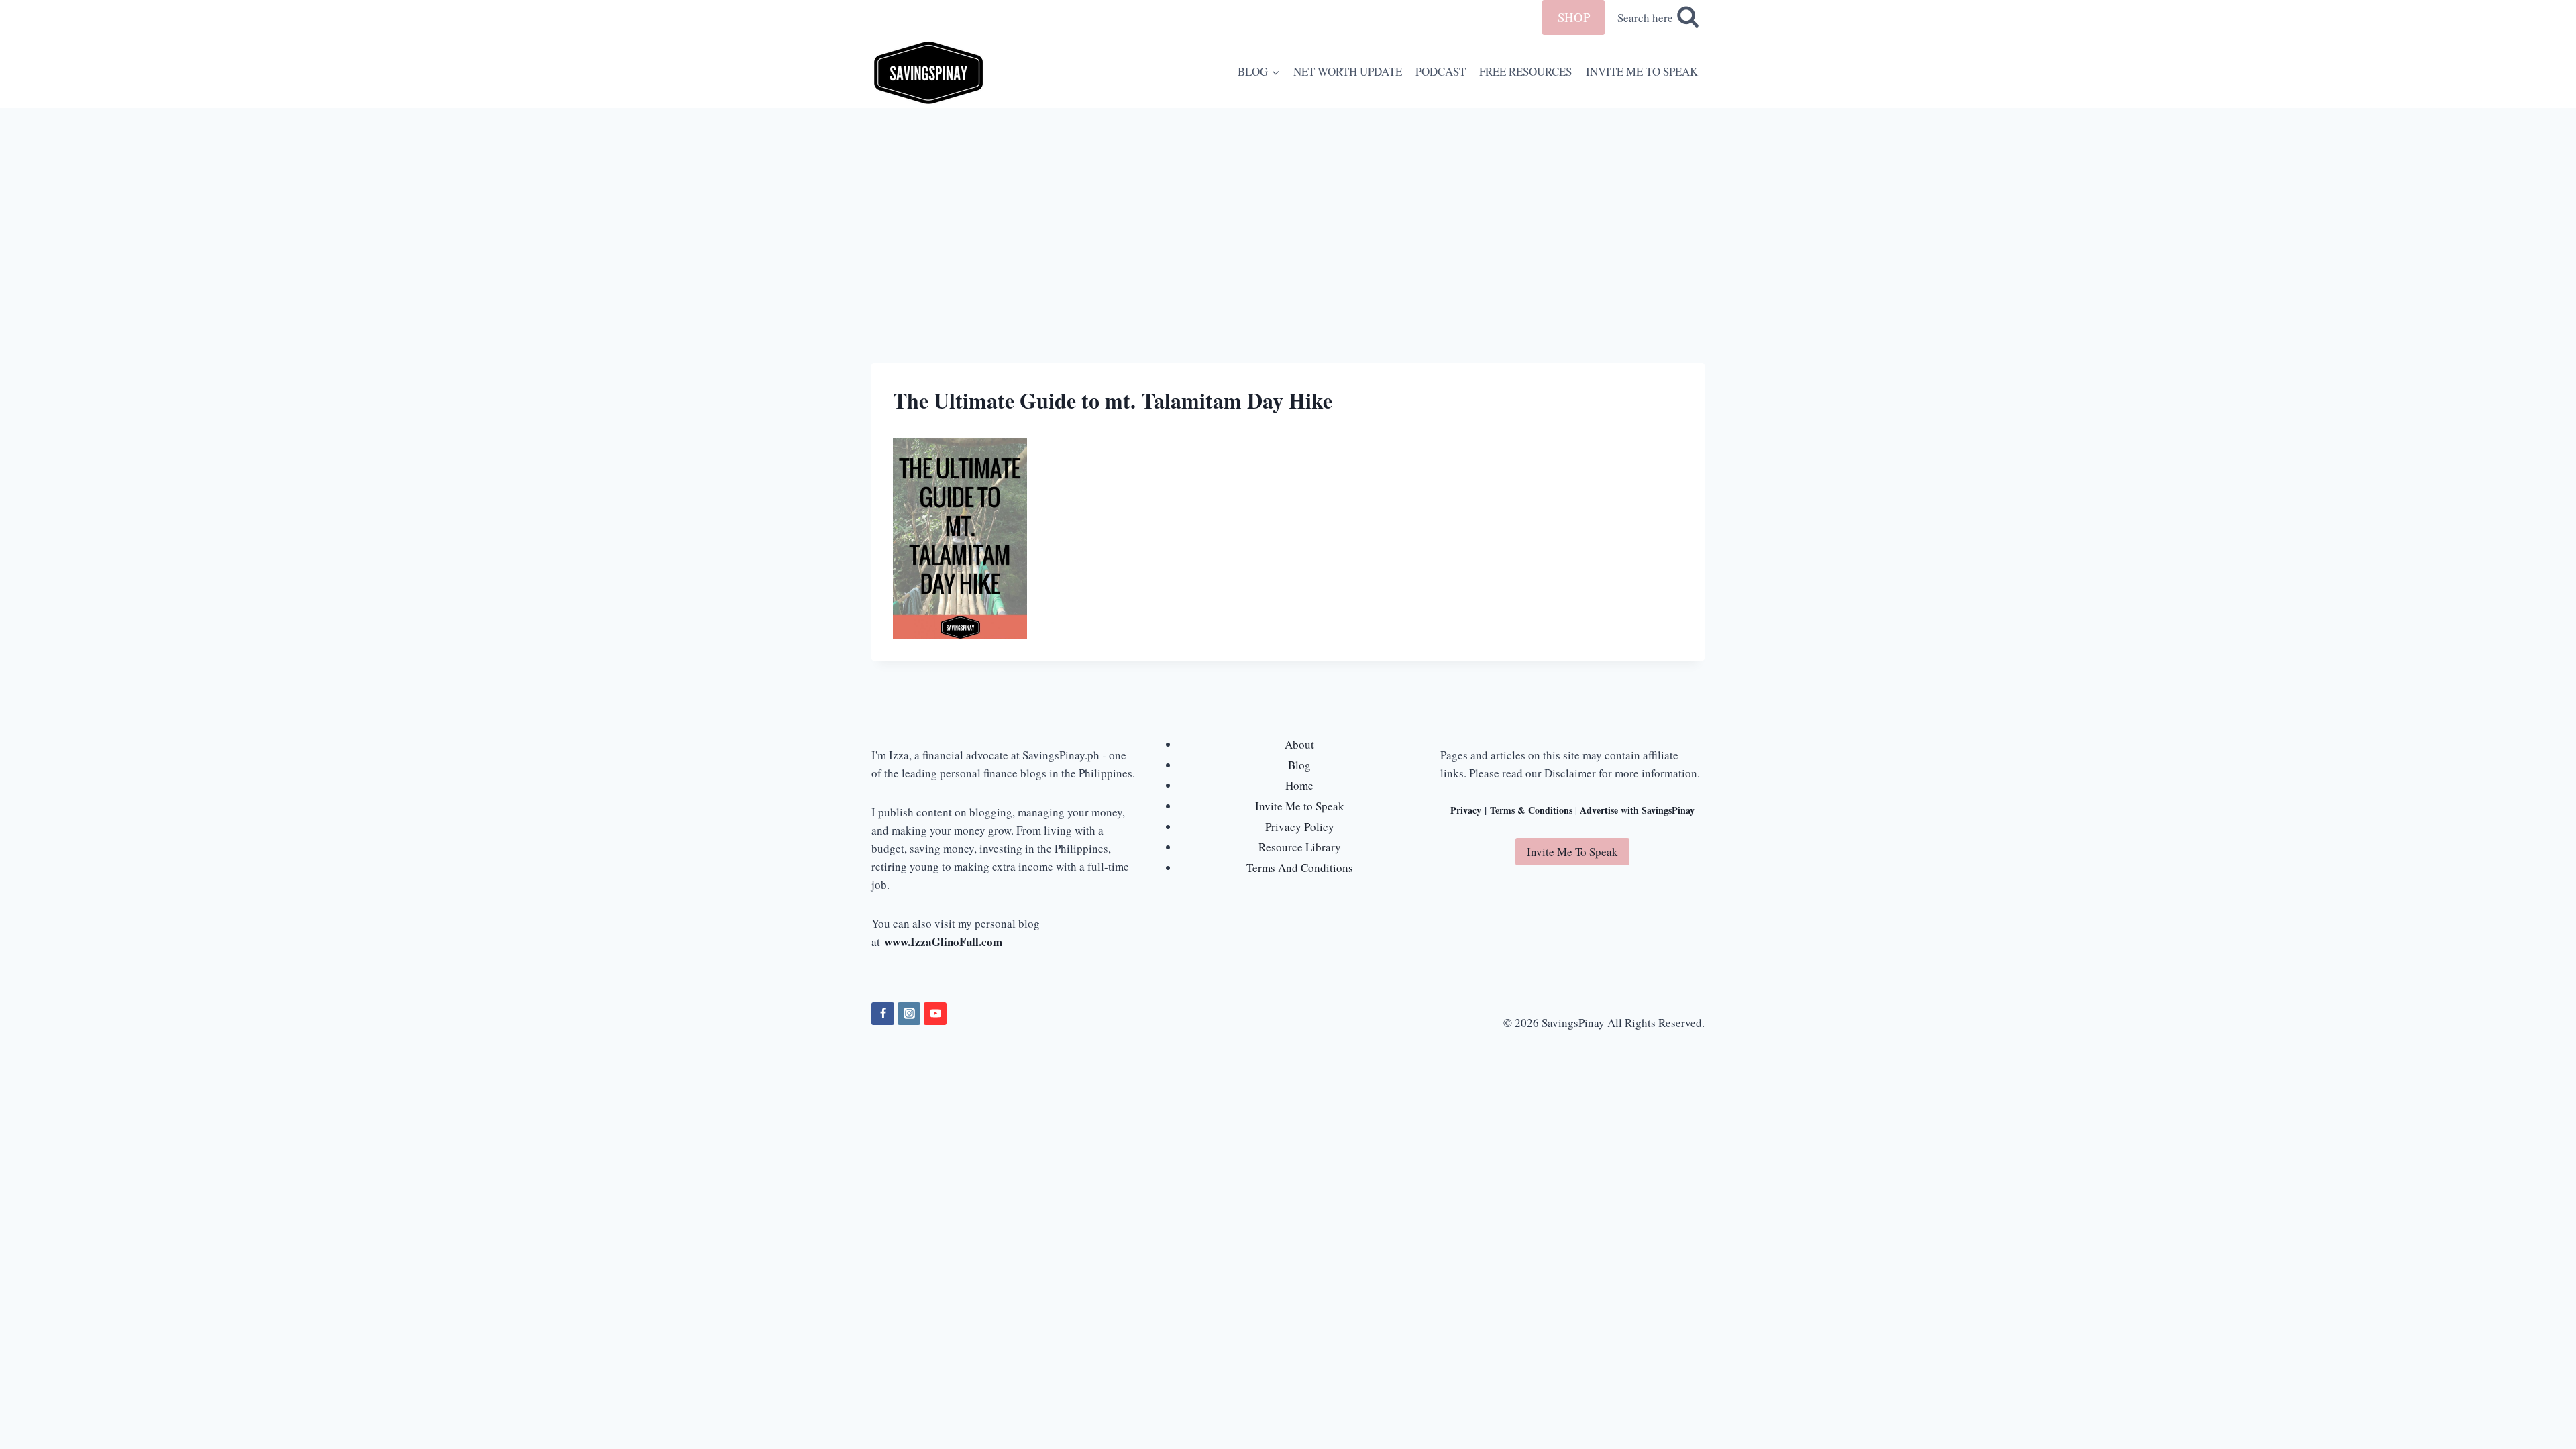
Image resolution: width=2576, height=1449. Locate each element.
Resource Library (1300, 847)
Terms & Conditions (1531, 810)
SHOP (1574, 17)
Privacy (1466, 810)
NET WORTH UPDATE (1348, 71)
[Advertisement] (1288, 209)
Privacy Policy (1300, 827)
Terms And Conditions (1300, 868)
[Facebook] (883, 1014)
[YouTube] (935, 1014)
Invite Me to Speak (1300, 806)
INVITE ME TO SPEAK (1642, 71)
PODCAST (1441, 71)
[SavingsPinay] (928, 71)
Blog (1299, 765)
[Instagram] (909, 1014)
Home (1299, 785)
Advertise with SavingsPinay (1637, 810)
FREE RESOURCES (1525, 71)
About (1299, 744)
